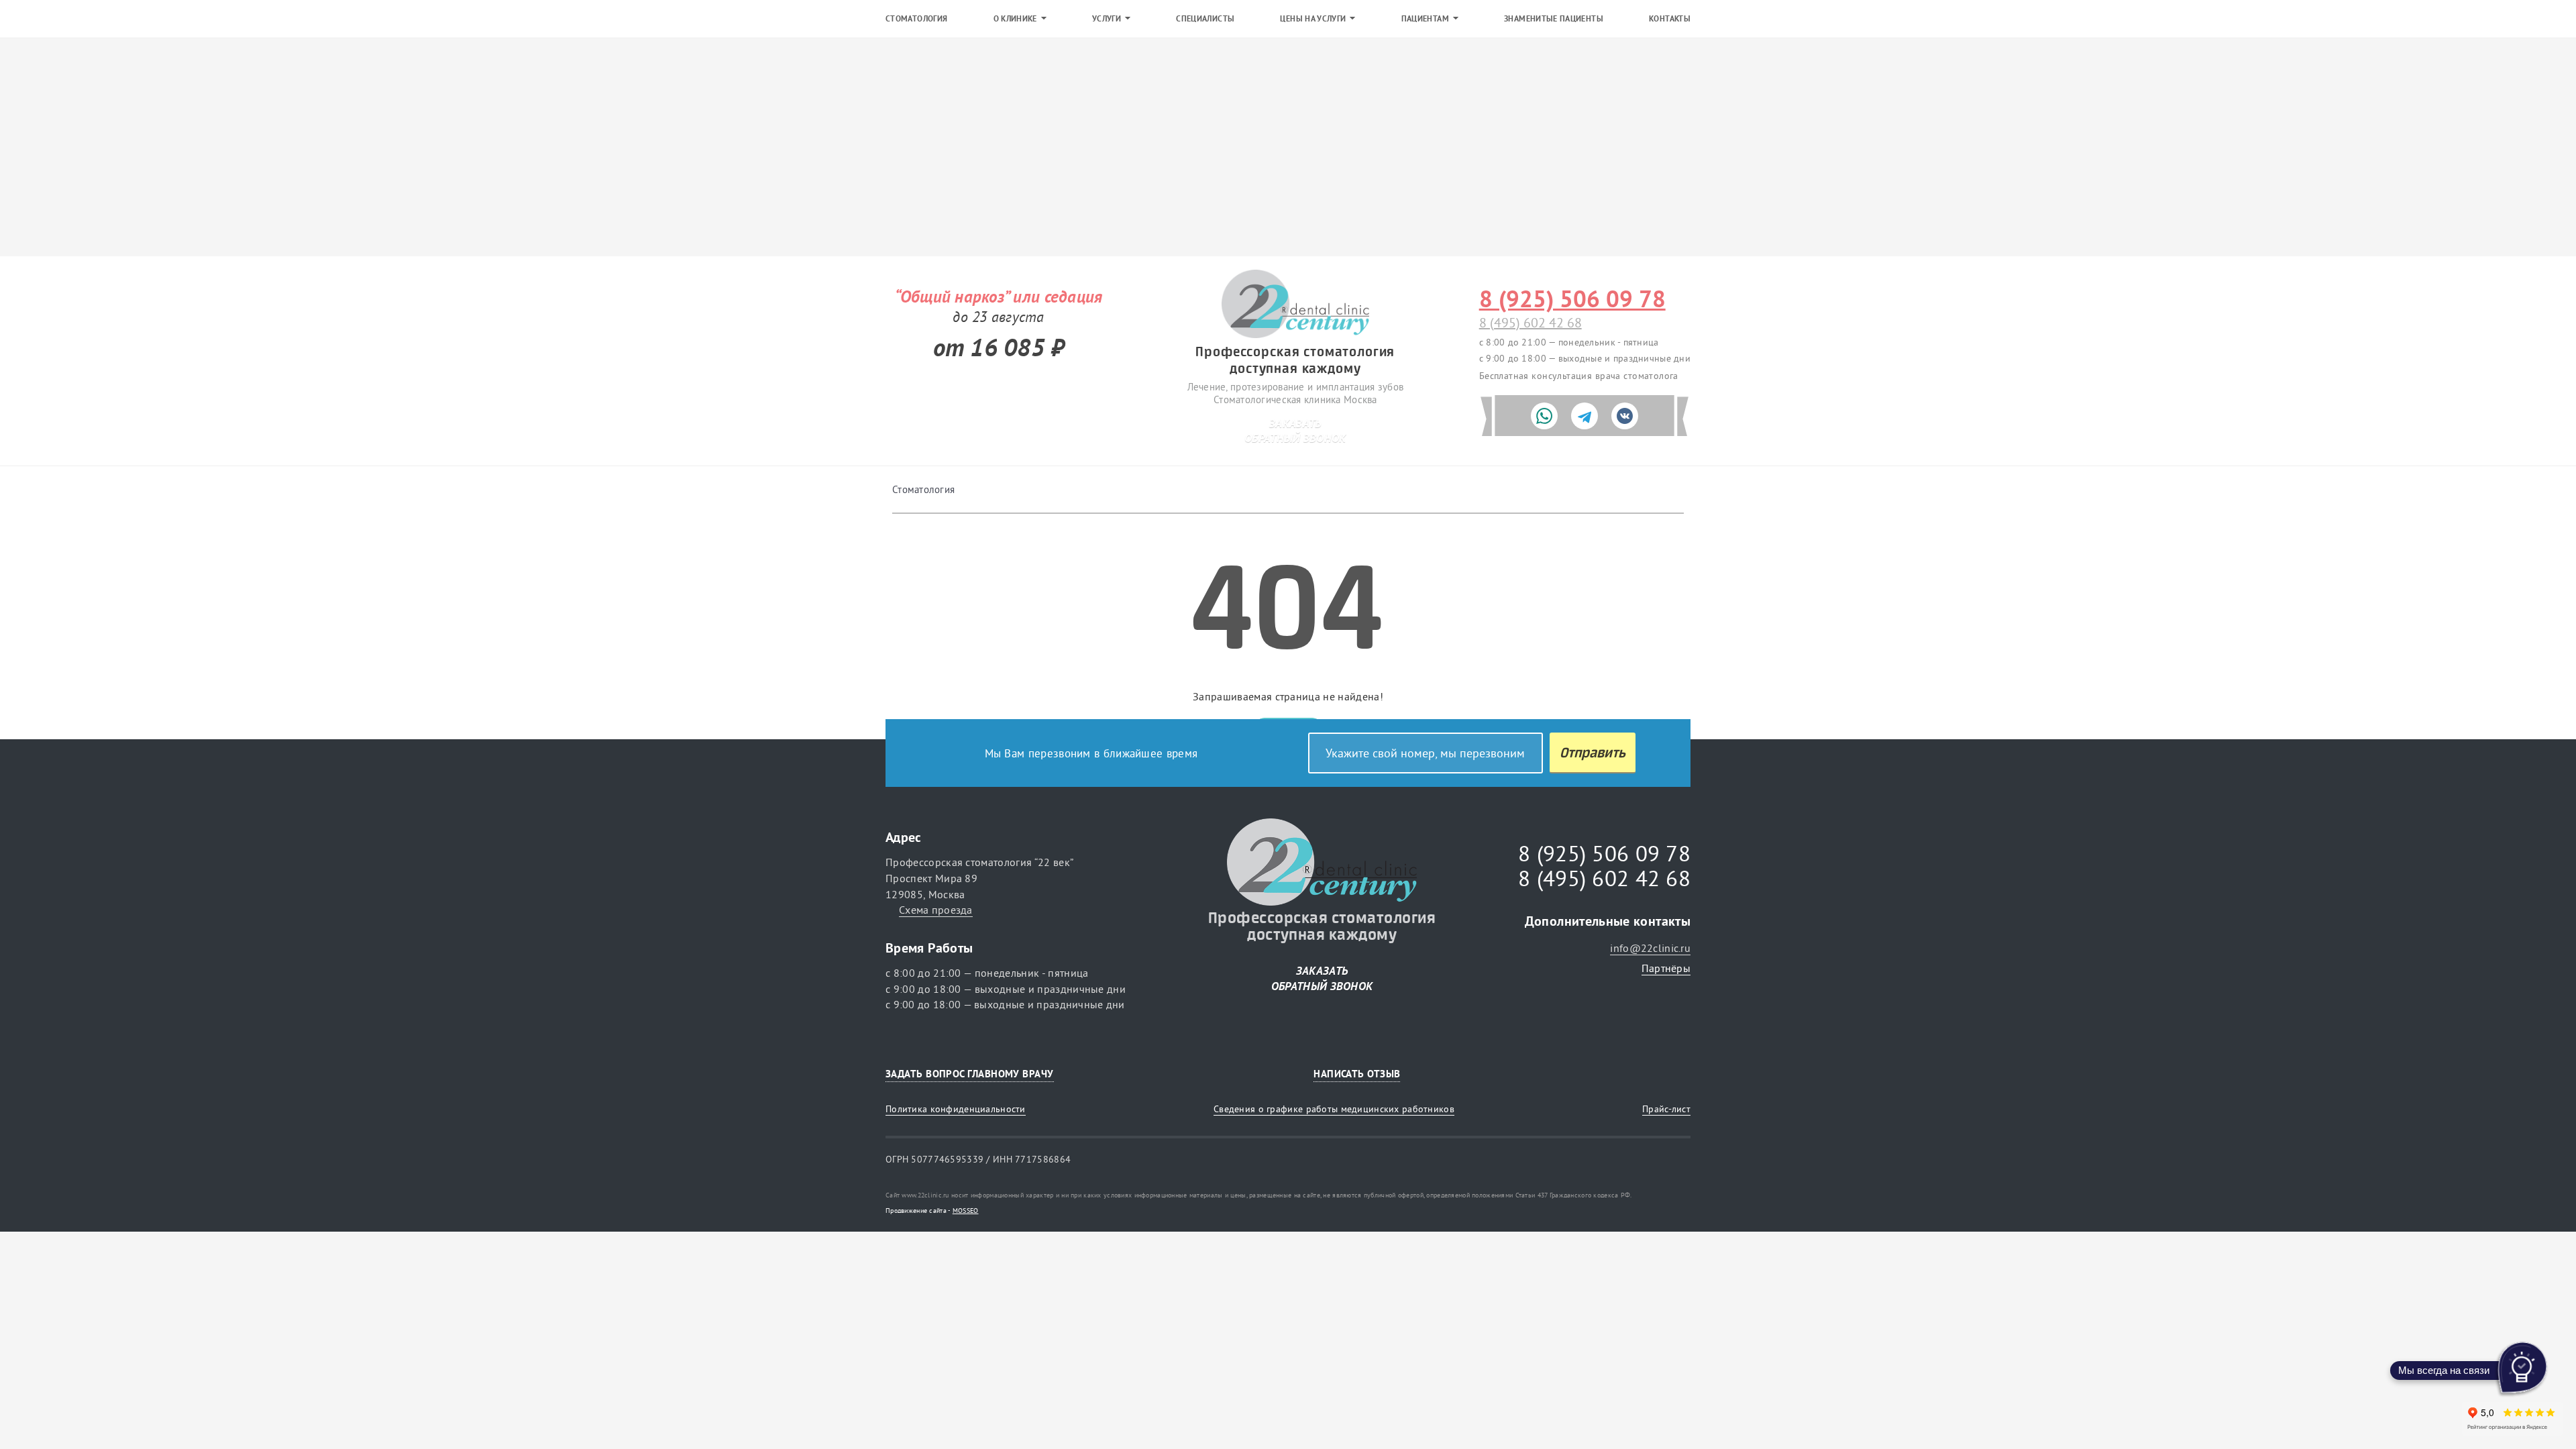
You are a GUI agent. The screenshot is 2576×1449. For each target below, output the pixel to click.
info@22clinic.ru (1650, 948)
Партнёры (1666, 968)
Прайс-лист (1666, 1109)
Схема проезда (936, 910)
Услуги (1107, 19)
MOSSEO (966, 1211)
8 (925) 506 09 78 (1572, 299)
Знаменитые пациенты (1554, 19)
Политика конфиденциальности (956, 1109)
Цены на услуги (1313, 19)
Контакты (1670, 19)
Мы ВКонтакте (1675, 1074)
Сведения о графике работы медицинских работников (1334, 1109)
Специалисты (1205, 19)
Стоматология (916, 19)
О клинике (1015, 19)
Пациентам (1425, 19)
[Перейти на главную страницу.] (1295, 305)
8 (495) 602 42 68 (1531, 322)
